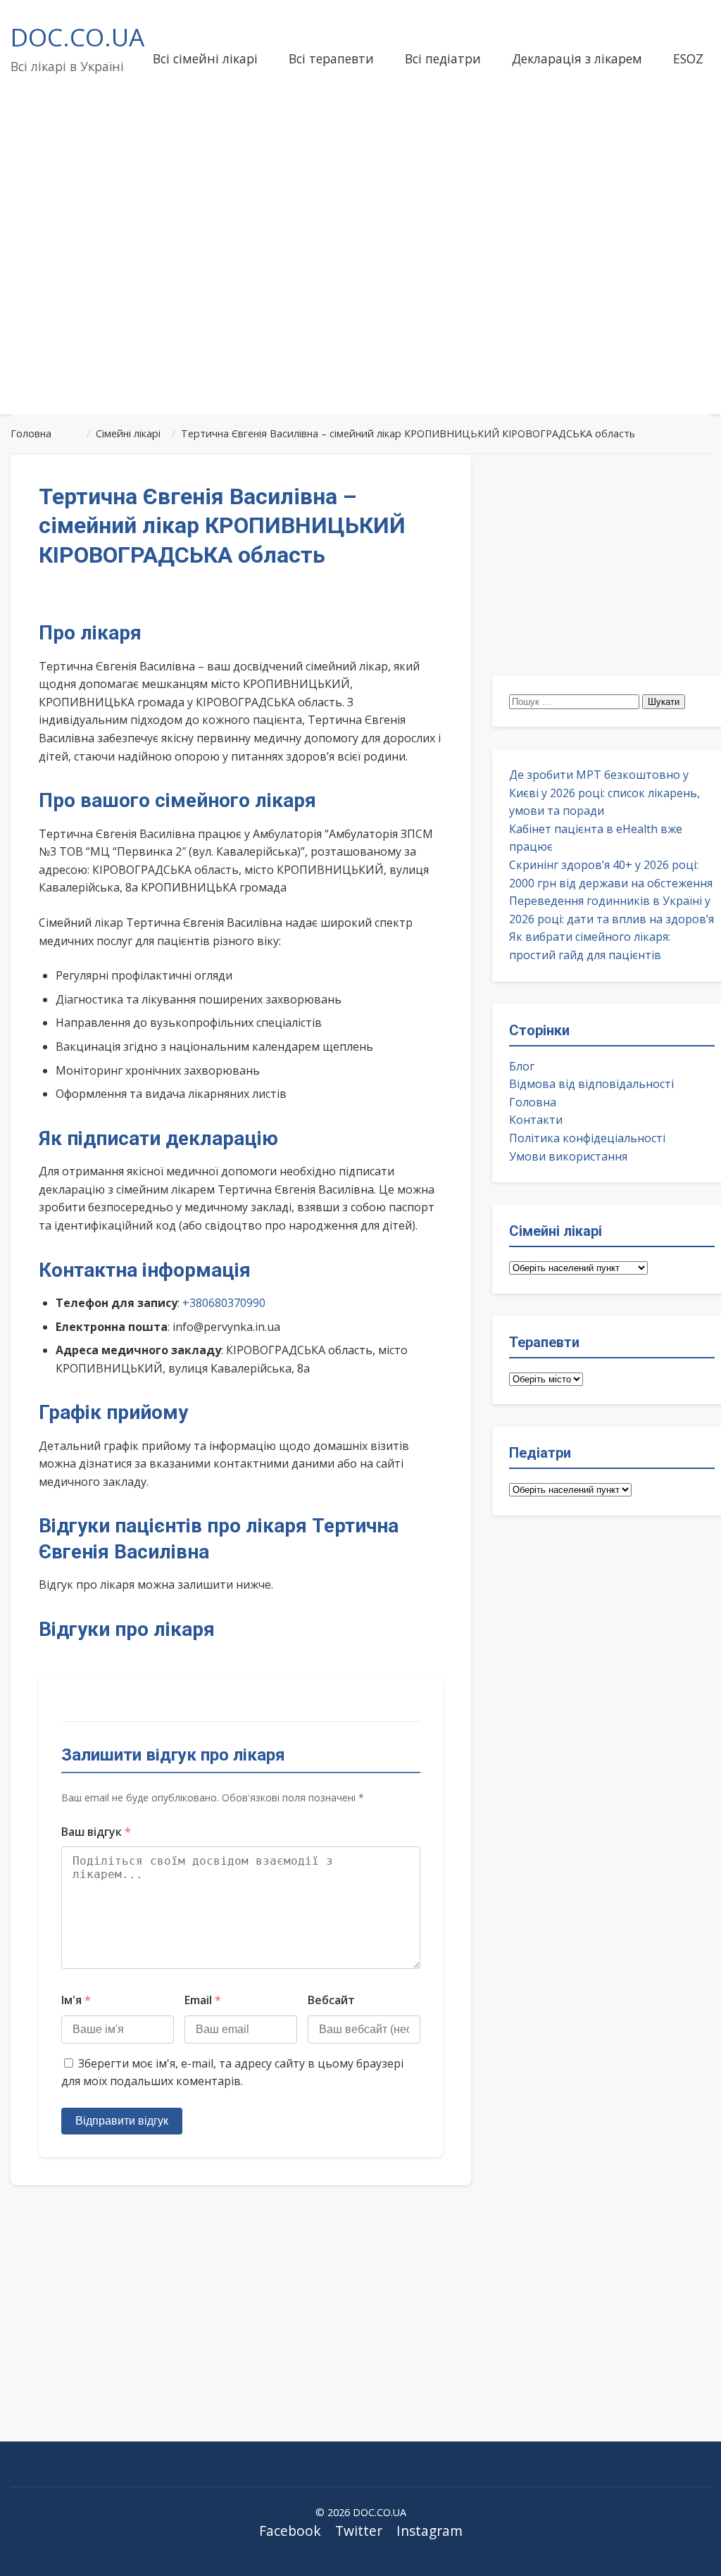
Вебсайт (331, 2000)
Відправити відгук (122, 2121)
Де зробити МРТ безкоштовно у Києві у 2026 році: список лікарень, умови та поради (604, 793)
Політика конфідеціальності (587, 1138)
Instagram (430, 2531)
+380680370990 (224, 1303)
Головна (533, 1102)
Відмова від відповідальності (591, 1084)
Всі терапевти (331, 58)
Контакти (536, 1120)
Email (203, 2000)
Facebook (290, 2531)
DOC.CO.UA (77, 37)
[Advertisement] (360, 292)
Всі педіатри (443, 58)
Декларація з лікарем (577, 58)
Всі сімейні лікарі (205, 58)
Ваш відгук (96, 1832)
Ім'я (76, 2000)
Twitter (359, 2531)
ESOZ (688, 58)
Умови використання (568, 1156)
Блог (522, 1066)
